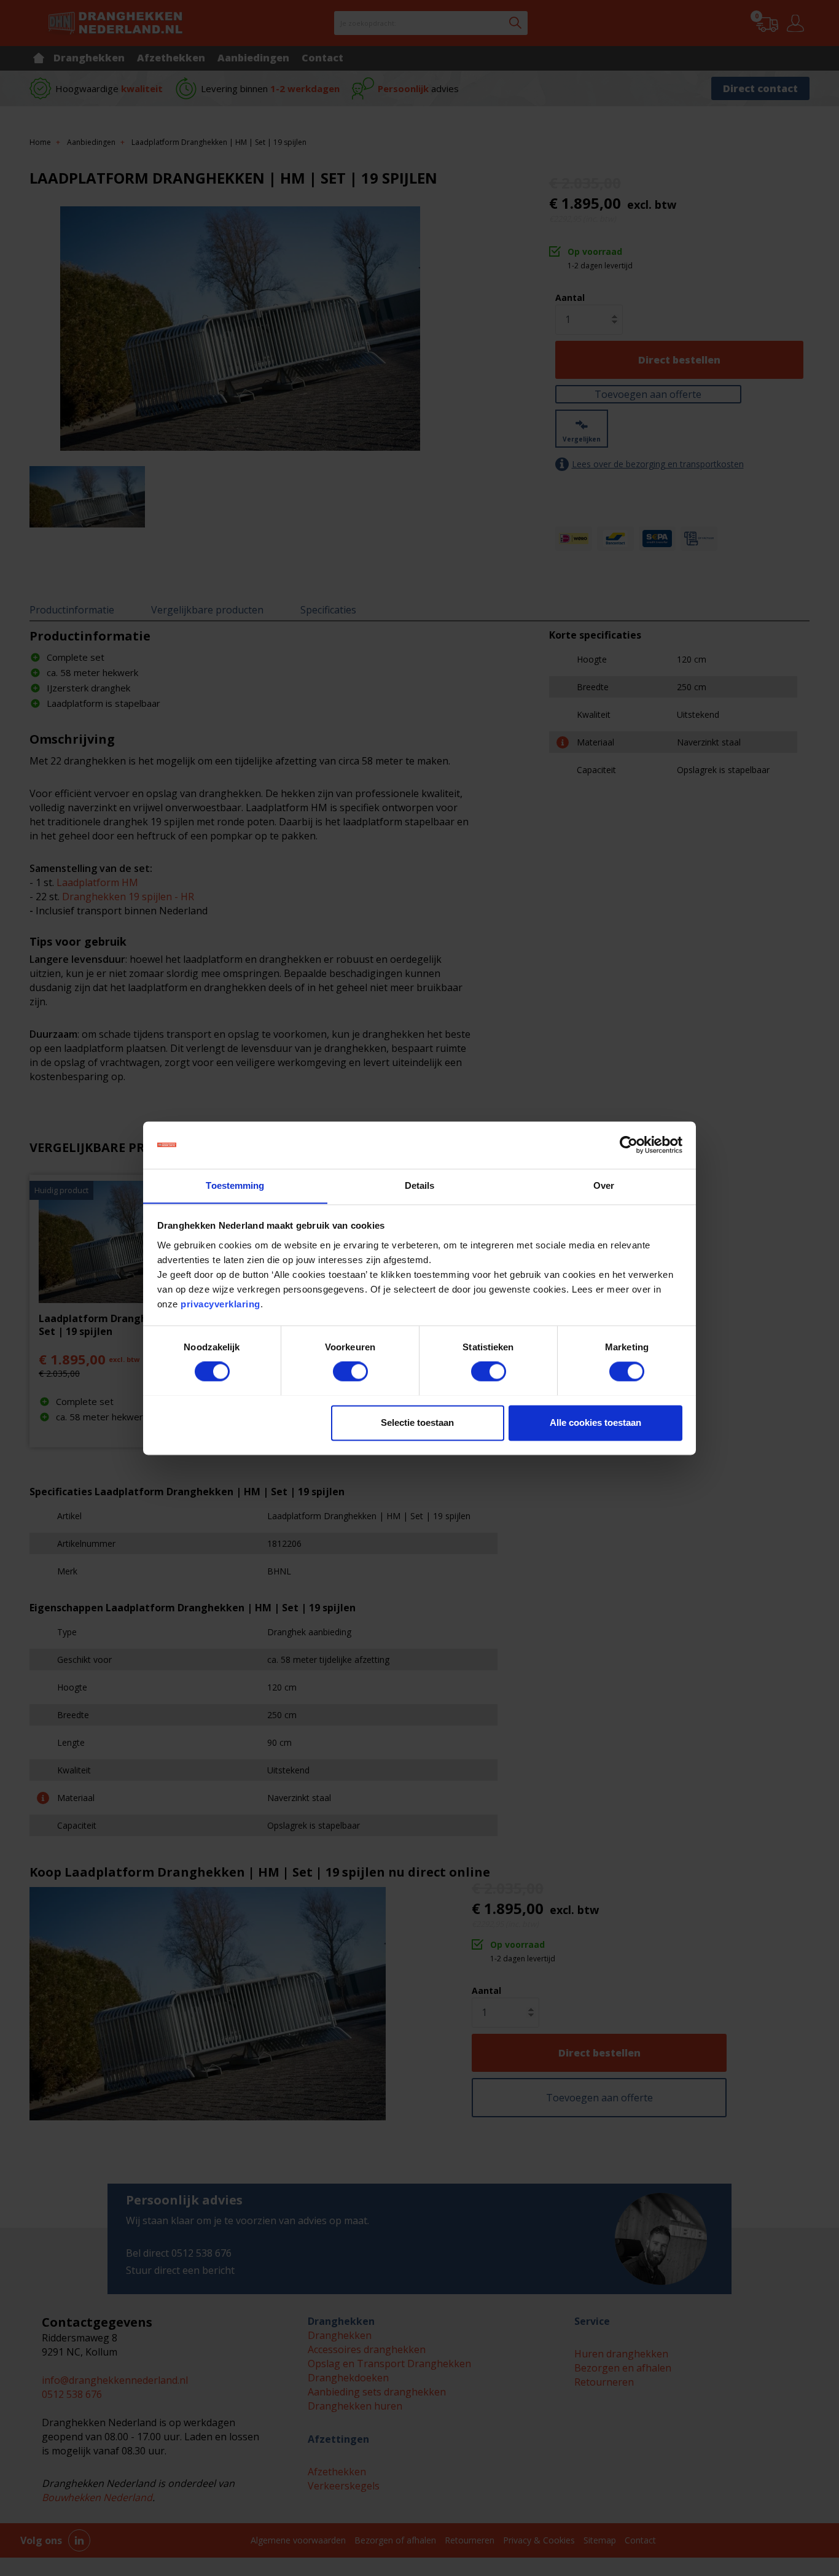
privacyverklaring (220, 1304)
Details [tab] (420, 1185)
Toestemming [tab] (235, 1185)
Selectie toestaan (417, 1422)
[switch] (350, 1371)
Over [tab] (604, 1185)
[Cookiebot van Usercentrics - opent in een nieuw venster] (629, 1145)
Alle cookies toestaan (595, 1422)
